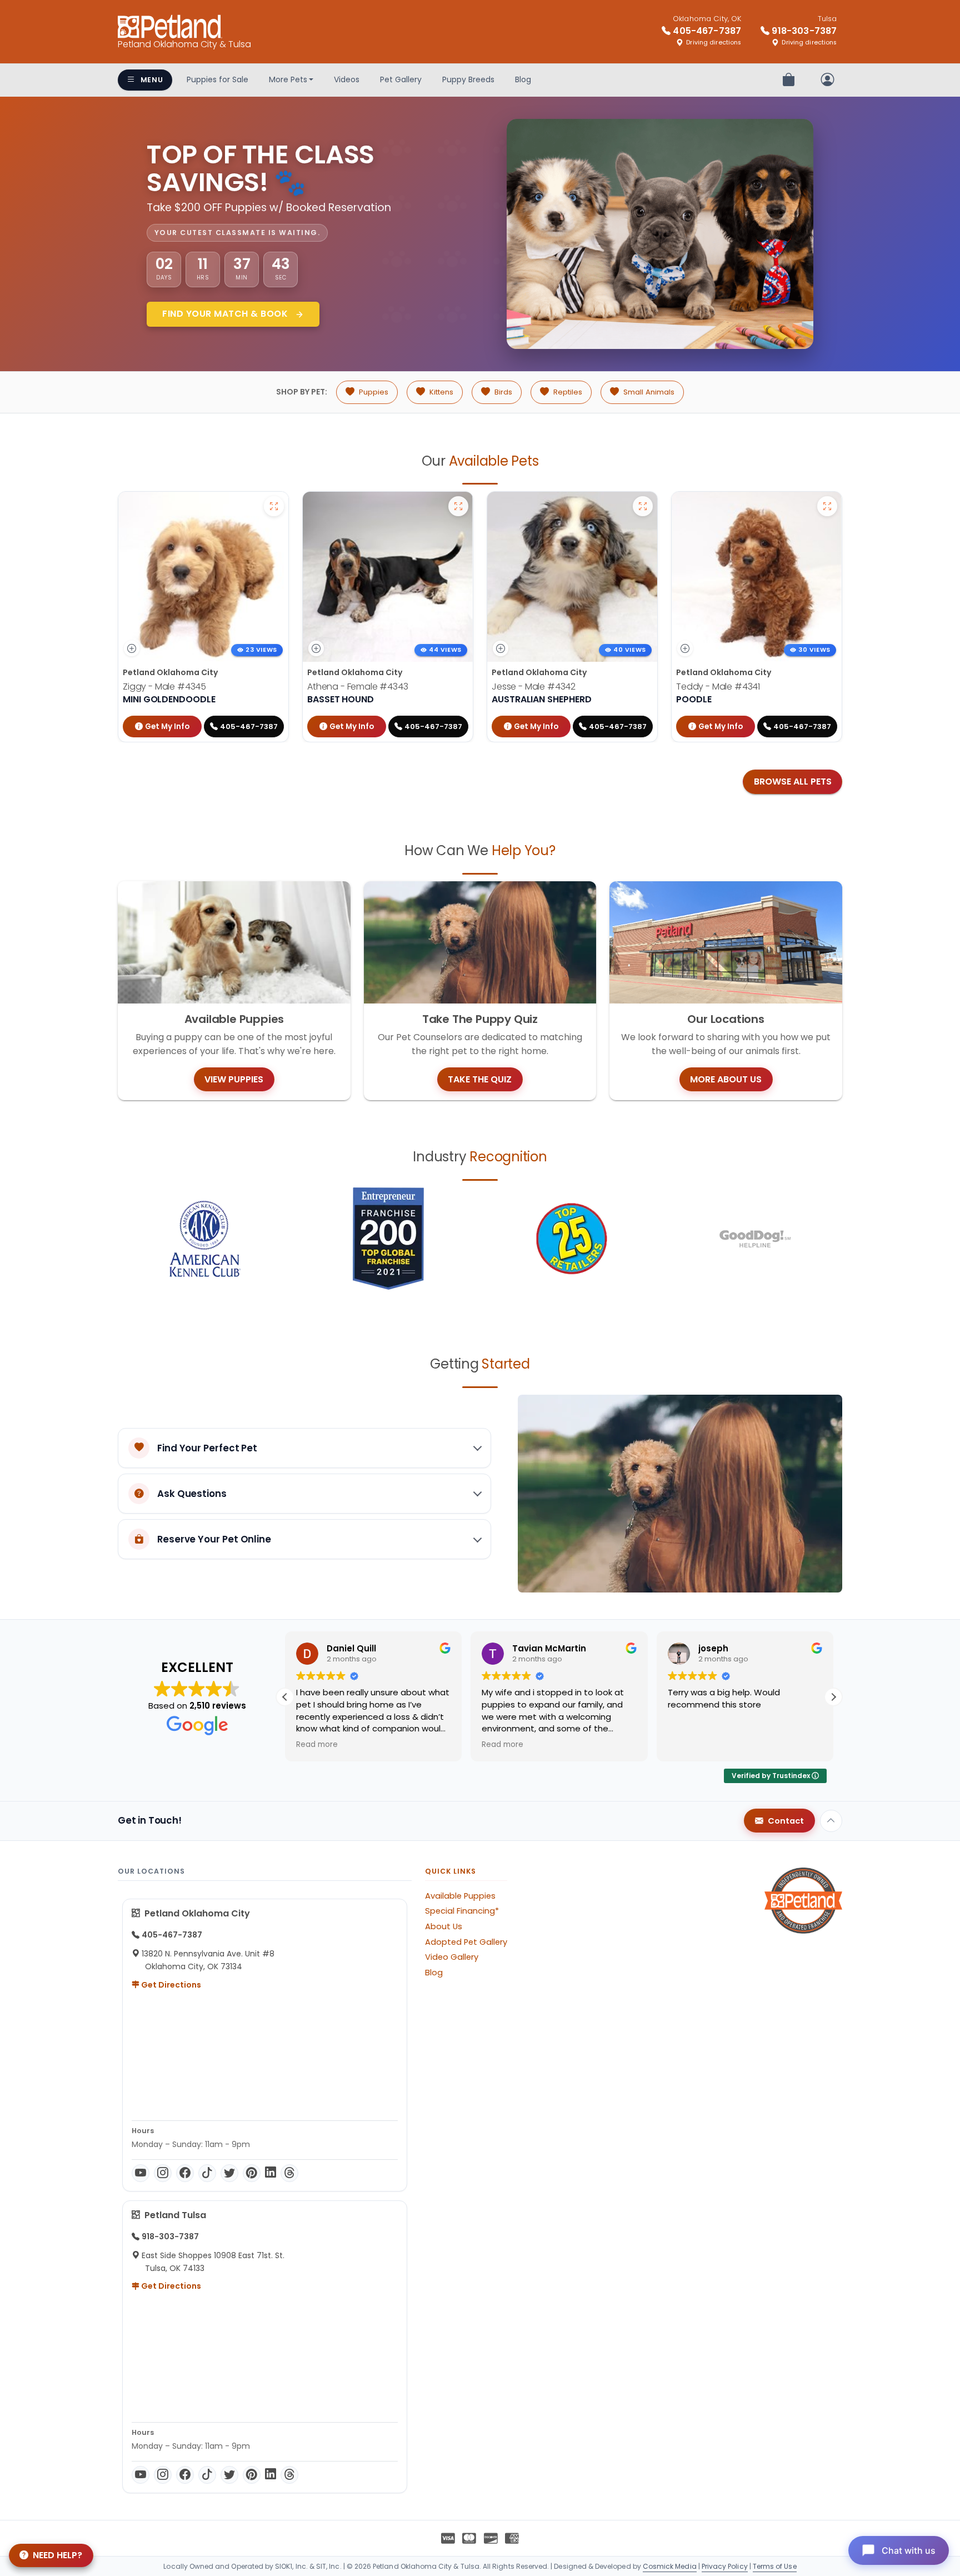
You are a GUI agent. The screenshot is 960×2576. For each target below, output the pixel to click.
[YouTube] (141, 2173)
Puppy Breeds (468, 79)
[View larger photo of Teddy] (827, 506)
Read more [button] (317, 1745)
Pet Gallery (401, 79)
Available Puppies (460, 1896)
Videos (347, 79)
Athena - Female (358, 687)
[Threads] (289, 2173)
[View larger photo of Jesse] (643, 506)
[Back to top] (831, 1821)
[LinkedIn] (271, 2173)
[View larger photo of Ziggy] (274, 506)
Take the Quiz (480, 1079)
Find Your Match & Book (226, 314)
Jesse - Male (534, 687)
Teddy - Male (718, 687)
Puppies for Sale (217, 79)
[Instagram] (163, 2173)
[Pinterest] (252, 2173)
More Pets (288, 79)
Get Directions (170, 1985)
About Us (444, 1926)
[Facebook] (185, 2173)
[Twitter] (229, 2173)
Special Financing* (462, 1911)
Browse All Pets (793, 782)
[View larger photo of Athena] (458, 506)
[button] (833, 1697)
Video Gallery (452, 1957)
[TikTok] (207, 2173)
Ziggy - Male (164, 687)
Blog (523, 79)
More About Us (726, 1079)
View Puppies (234, 1079)
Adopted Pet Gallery (466, 1942)
